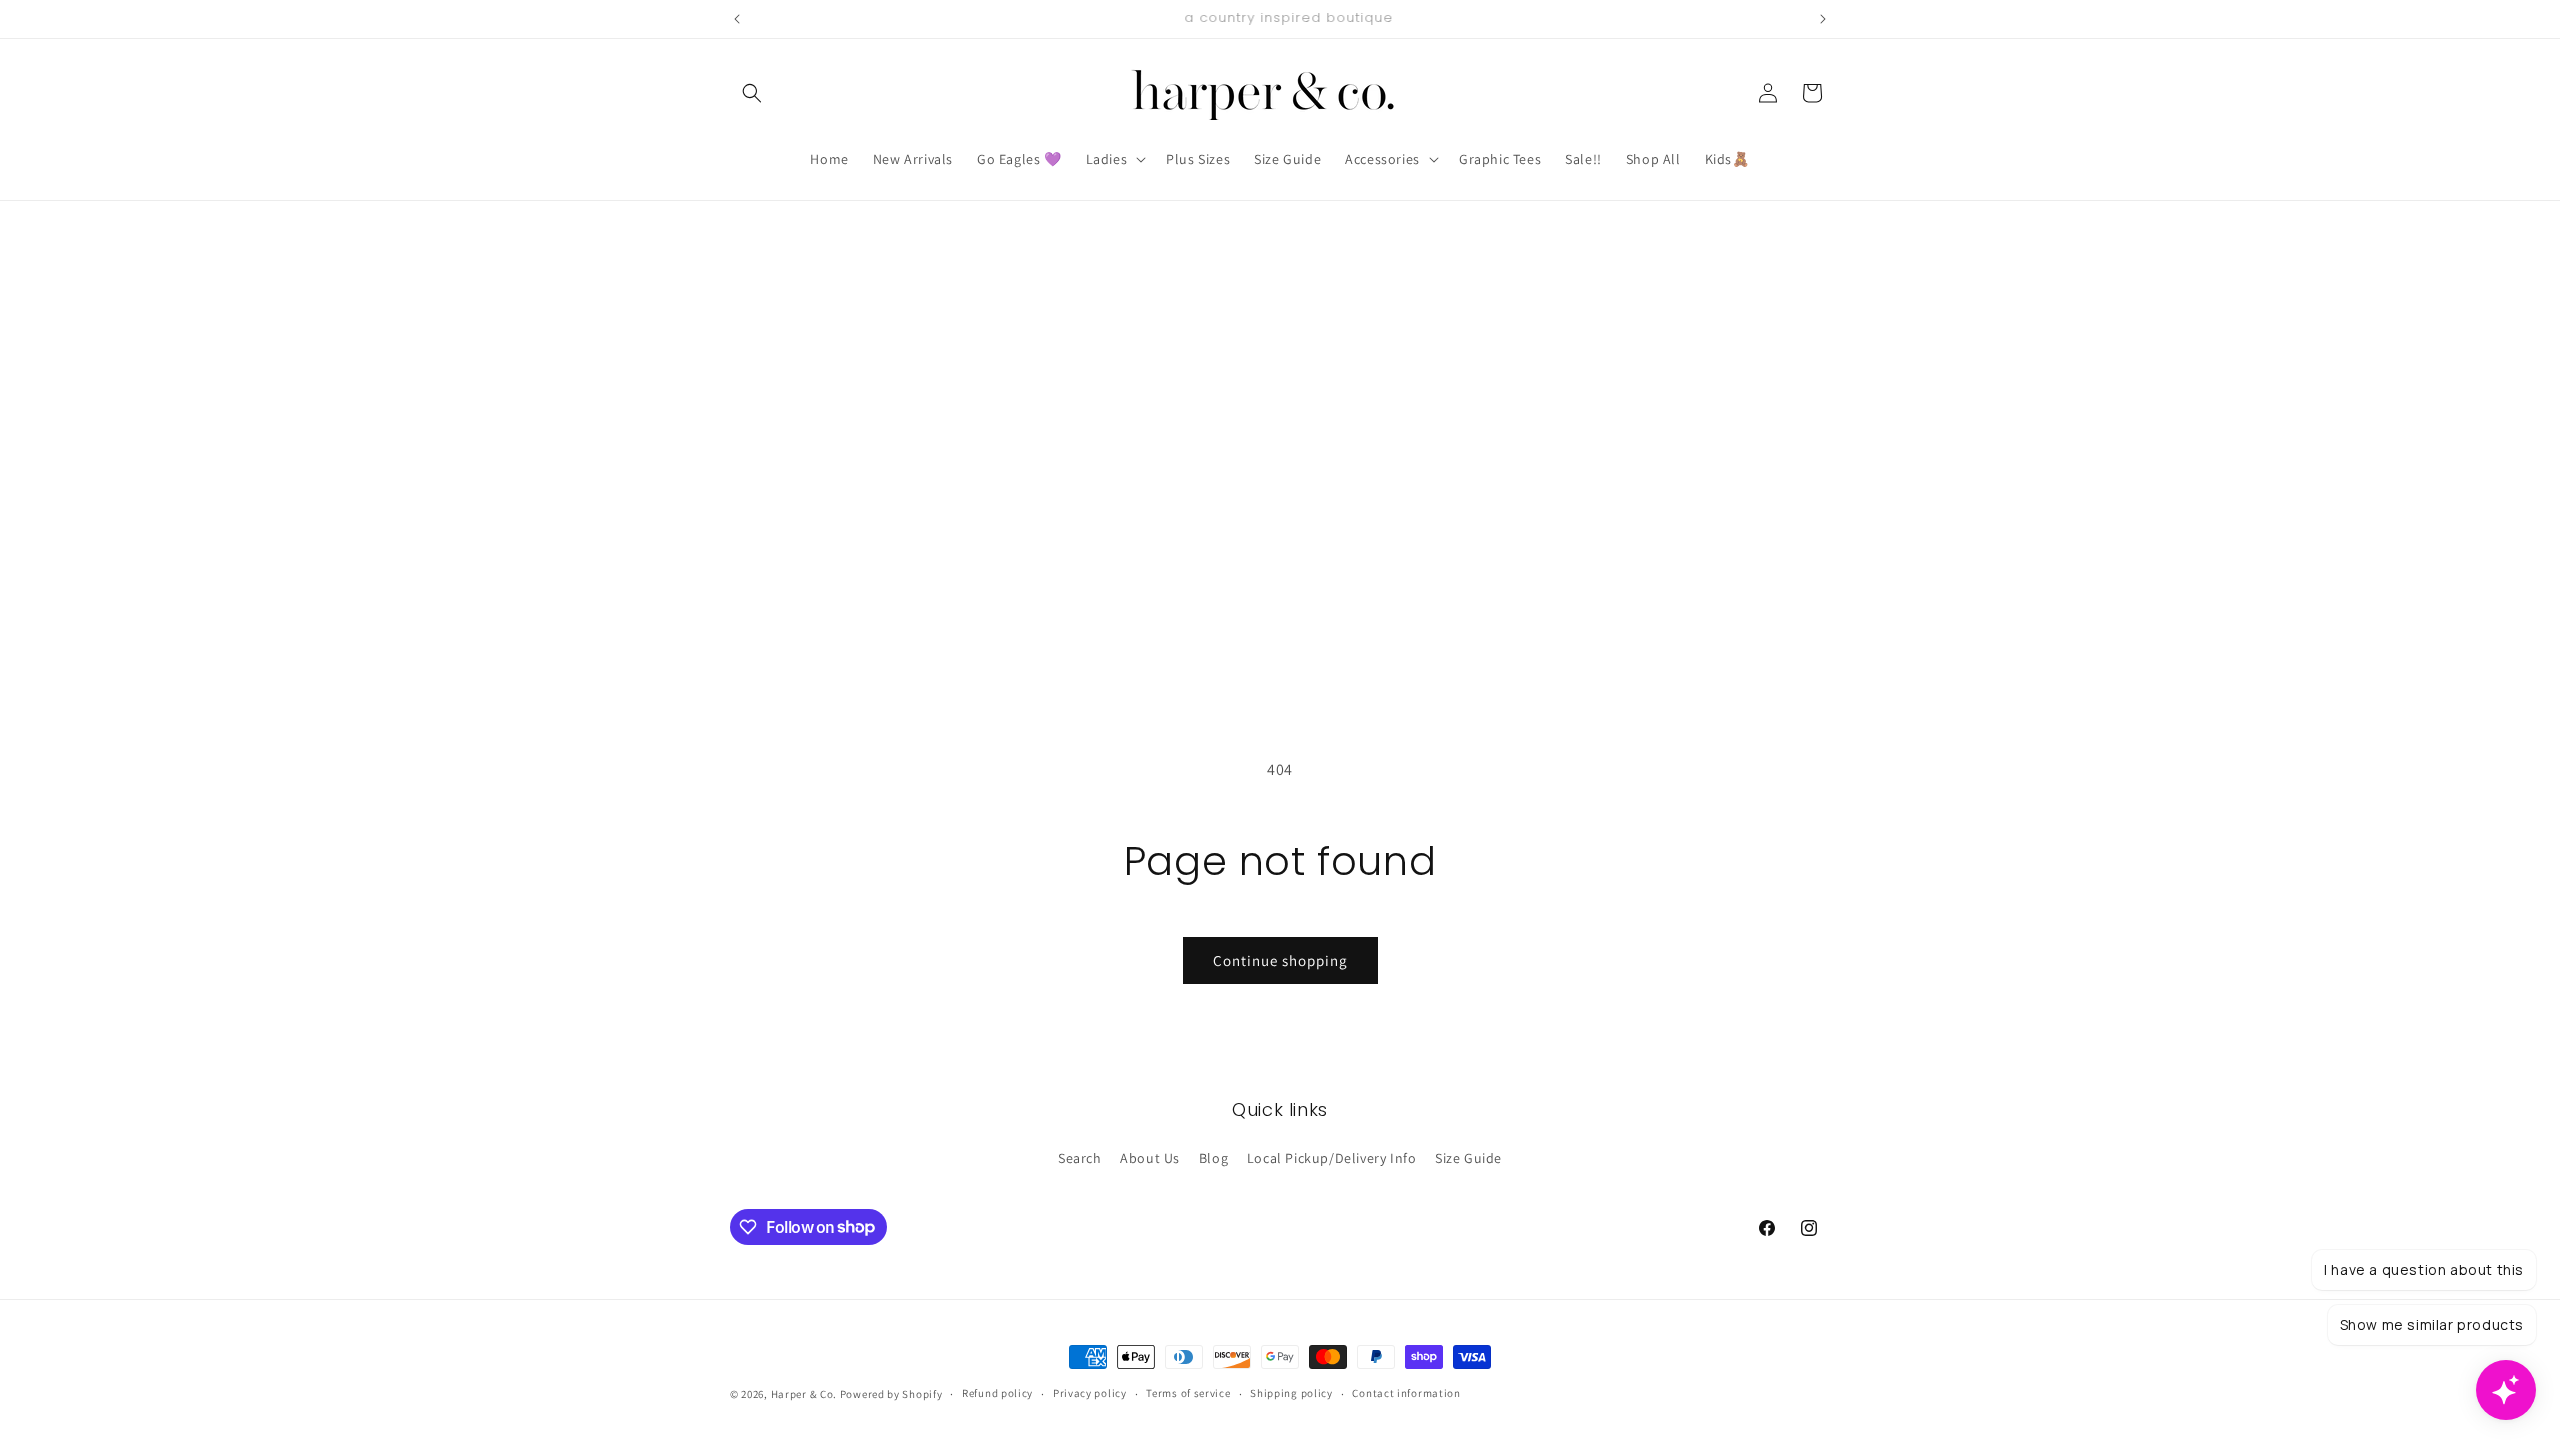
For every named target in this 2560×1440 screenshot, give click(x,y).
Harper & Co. (804, 1394)
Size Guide (1468, 1158)
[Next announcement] (1823, 19)
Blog (1213, 1158)
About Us (1150, 1158)
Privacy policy (1090, 1393)
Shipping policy (1291, 1393)
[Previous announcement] (737, 19)
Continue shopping (1280, 960)
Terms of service (1188, 1393)
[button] (752, 93)
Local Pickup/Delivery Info (1332, 1158)
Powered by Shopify (891, 1394)
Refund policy (997, 1393)
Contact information (1406, 1393)
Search (1080, 1158)
